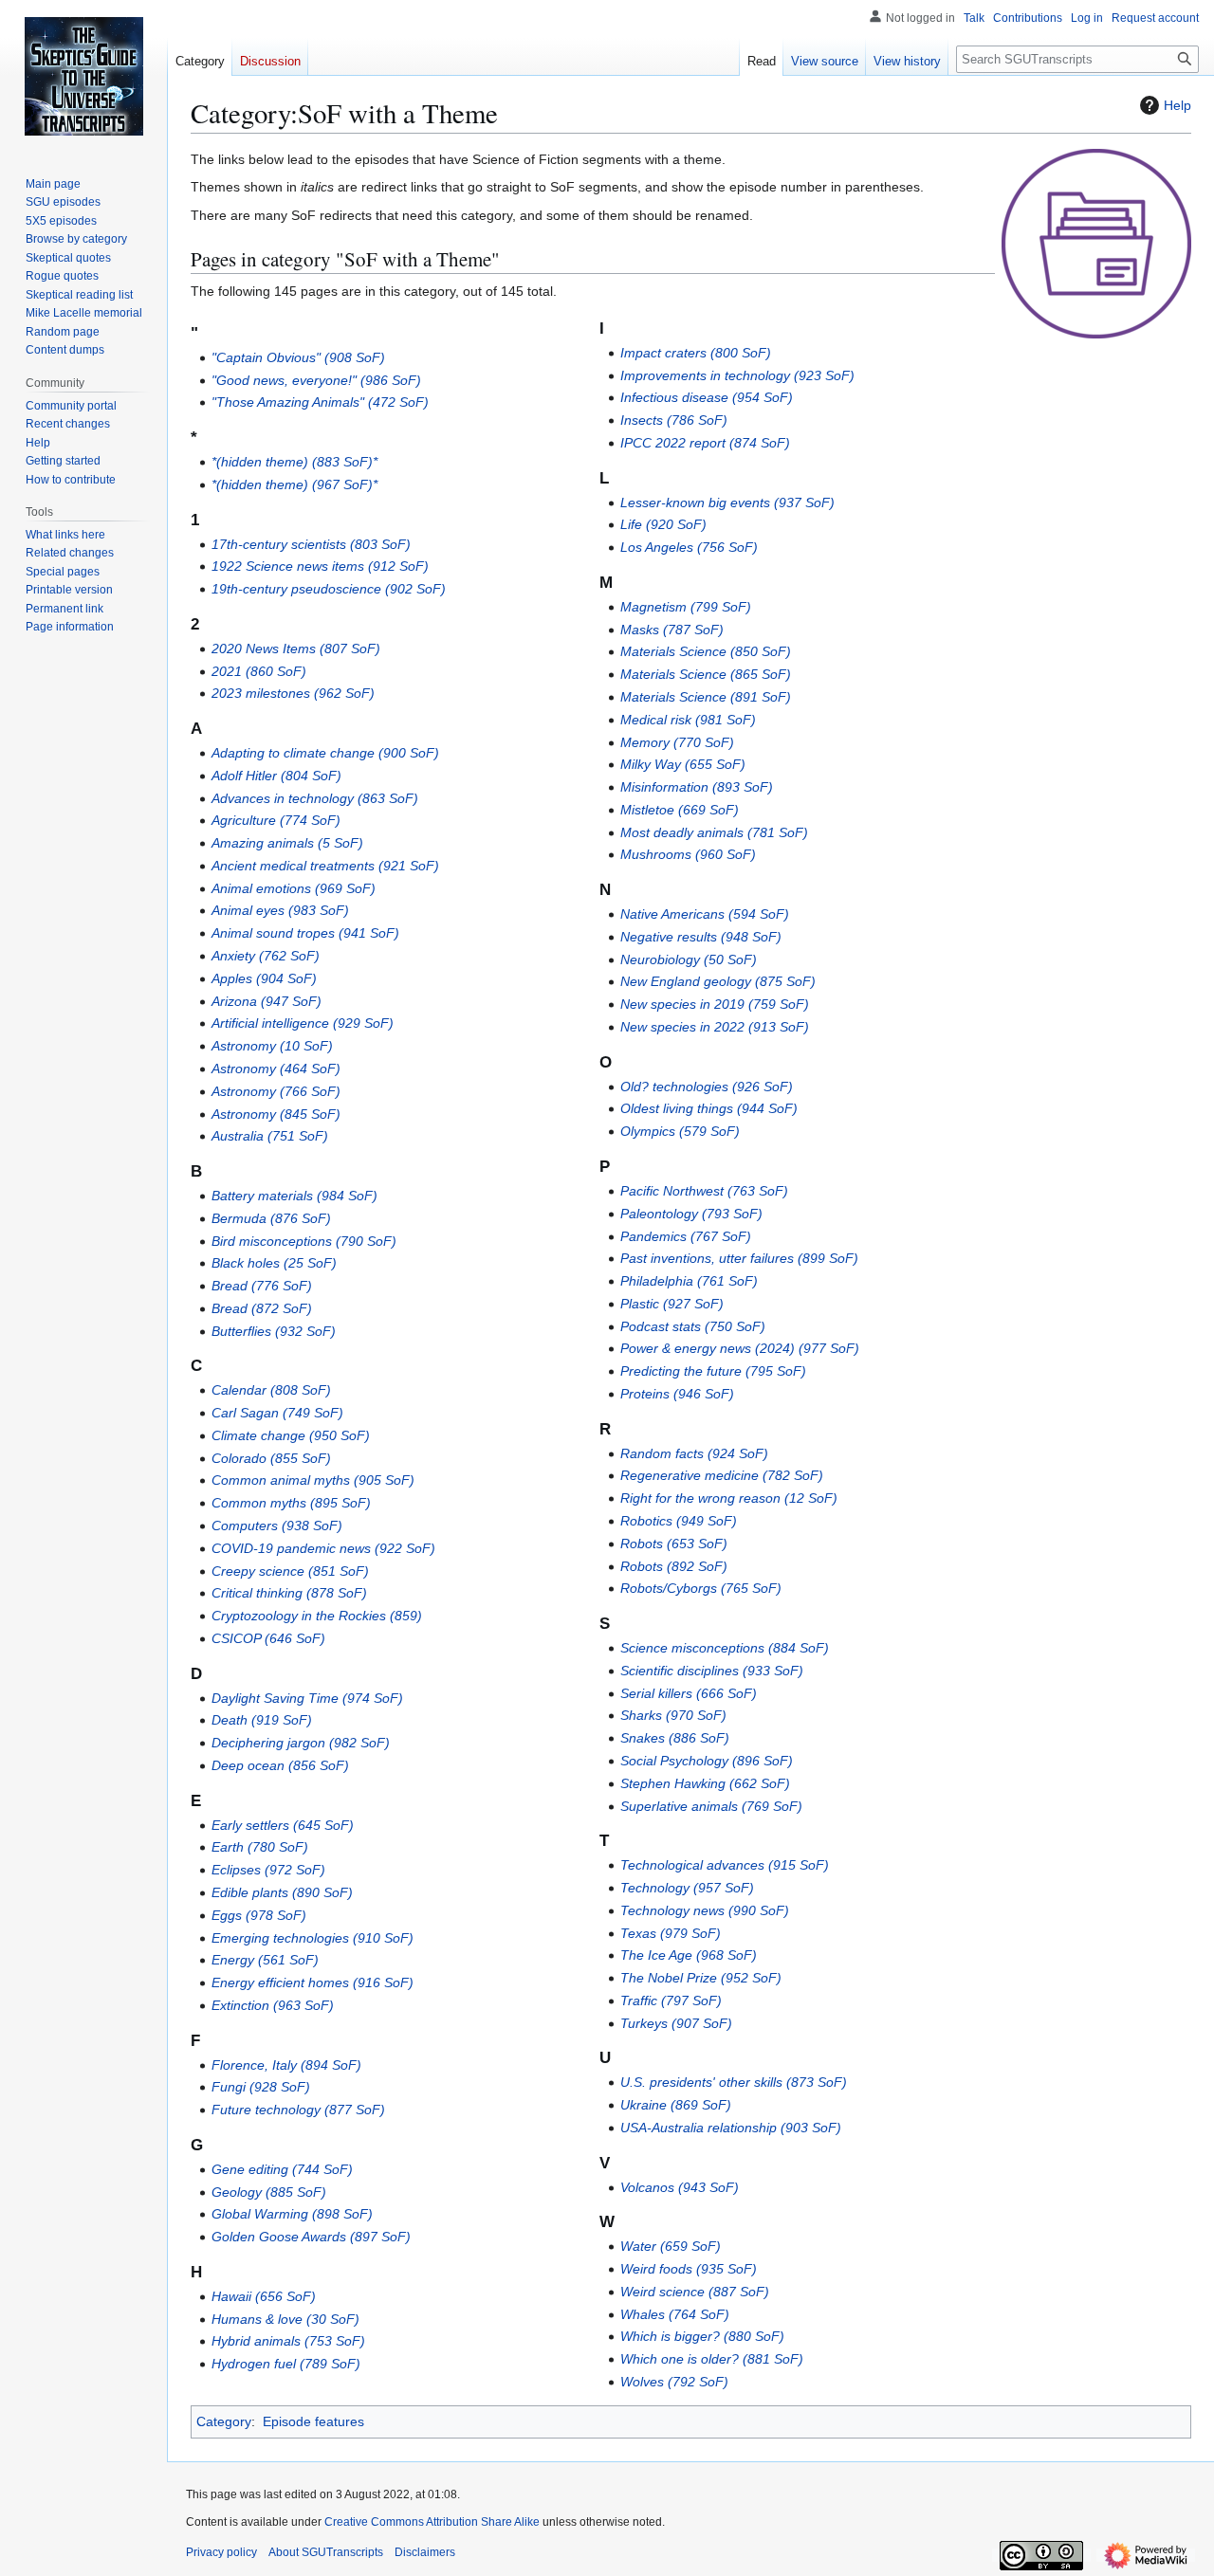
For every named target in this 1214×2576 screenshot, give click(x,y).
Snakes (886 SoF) (675, 1738)
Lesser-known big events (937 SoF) (727, 502)
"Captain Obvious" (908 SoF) (298, 357)
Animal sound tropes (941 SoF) (305, 933)
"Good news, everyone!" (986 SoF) (316, 380)
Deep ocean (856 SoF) (280, 1765)
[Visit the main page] (83, 76)
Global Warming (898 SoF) (292, 2214)
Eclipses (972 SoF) (268, 1870)
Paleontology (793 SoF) (691, 1214)
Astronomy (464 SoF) (276, 1069)
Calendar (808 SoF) (271, 1390)
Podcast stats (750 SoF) (693, 1326)
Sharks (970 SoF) (673, 1715)
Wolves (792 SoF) (674, 2382)
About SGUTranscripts (326, 2552)
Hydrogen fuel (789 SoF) (286, 2364)
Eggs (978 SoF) (259, 1915)
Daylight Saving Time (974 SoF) (307, 1698)
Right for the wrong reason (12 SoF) (729, 1498)
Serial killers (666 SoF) (689, 1693)
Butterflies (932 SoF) (274, 1331)
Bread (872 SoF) (262, 1308)
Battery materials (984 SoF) (294, 1196)
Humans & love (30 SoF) (285, 2319)
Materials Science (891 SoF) (706, 697)
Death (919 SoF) (262, 1720)
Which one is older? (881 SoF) (712, 2359)
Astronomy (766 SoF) (276, 1091)
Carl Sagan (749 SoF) (277, 1413)
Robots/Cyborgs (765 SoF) (701, 1588)
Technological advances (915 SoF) (725, 1865)
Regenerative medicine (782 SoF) (722, 1475)
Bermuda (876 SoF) (271, 1218)
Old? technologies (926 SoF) (707, 1087)
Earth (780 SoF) (260, 1847)
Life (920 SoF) (663, 524)
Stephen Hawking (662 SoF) (705, 1783)
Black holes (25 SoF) (274, 1263)
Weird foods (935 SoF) (689, 2269)
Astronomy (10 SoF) (272, 1046)
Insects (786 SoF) (674, 420)
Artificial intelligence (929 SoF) (303, 1023)
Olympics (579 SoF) (680, 1131)
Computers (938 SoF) (277, 1526)
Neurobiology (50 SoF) (689, 959)
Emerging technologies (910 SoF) (313, 1938)
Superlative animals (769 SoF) (711, 1806)
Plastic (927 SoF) (672, 1304)
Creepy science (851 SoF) (290, 1571)
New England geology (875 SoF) (718, 981)
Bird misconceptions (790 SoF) (304, 1241)
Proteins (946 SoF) (677, 1394)
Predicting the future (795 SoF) (713, 1371)
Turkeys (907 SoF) (676, 2023)
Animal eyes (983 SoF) (280, 910)
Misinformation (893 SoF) (697, 787)
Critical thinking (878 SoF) (289, 1593)
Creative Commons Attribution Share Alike (432, 2522)
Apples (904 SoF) (264, 978)
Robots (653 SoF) (674, 1544)
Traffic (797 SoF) (671, 2001)
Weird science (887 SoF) (695, 2292)
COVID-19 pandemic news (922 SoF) (323, 1548)
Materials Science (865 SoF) (706, 674)
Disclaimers (425, 2552)
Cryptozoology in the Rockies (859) (317, 1616)
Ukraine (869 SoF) (676, 2105)
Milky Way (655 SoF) (683, 764)
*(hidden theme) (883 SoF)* (294, 462)
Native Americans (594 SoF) (705, 914)
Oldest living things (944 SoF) (709, 1108)
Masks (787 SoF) (672, 630)
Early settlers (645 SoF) (283, 1825)
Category (224, 2421)
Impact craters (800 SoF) (696, 353)
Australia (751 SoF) (270, 1136)
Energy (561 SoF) (265, 1960)
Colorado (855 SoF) (271, 1458)
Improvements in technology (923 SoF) (737, 375)
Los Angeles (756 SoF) (689, 547)
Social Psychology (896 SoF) (707, 1761)
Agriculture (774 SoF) (276, 820)
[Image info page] (1096, 243)
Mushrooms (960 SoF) (688, 854)
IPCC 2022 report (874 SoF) (705, 443)
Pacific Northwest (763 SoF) (704, 1191)
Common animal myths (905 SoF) (313, 1480)
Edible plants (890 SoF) (282, 1892)
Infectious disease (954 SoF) (707, 397)
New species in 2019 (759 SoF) (715, 1004)
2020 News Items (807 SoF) (296, 649)
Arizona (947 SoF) (267, 1001)
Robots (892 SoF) (674, 1566)
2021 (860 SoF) (259, 671)
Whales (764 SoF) (675, 2314)
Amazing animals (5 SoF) (287, 843)
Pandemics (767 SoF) (686, 1236)
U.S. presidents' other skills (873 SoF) (734, 2082)
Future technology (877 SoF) (298, 2110)
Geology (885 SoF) (269, 2192)
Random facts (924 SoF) (694, 1453)
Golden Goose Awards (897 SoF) (311, 2237)
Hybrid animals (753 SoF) (288, 2341)
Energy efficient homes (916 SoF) (313, 1982)
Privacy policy (221, 2552)
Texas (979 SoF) (671, 1933)
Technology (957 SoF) (687, 1888)
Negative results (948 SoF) (701, 937)
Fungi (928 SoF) (261, 2087)
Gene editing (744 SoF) (282, 2169)
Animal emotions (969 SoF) (294, 888)
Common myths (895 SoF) (291, 1503)
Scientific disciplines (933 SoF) (712, 1671)
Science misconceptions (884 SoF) (725, 1648)
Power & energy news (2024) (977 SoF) (740, 1348)
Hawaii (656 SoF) (264, 2296)
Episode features (313, 2421)
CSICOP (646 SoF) (268, 1638)
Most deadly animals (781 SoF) (714, 832)
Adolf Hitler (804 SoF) (276, 776)
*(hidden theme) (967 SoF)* (294, 484)
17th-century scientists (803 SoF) (311, 544)
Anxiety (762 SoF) (266, 956)
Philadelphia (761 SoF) (689, 1281)
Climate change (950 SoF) (291, 1435)
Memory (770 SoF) (677, 742)
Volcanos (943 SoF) (680, 2187)
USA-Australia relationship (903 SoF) (731, 2128)
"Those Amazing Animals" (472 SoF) (320, 402)
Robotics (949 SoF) (679, 1521)
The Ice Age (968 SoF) (689, 1955)
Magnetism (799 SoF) (686, 607)
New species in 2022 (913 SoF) (715, 1027)
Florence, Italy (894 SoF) (286, 2065)
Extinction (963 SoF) (273, 2005)
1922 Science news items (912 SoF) (320, 566)
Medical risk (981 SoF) (688, 720)
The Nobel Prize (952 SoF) (701, 1978)
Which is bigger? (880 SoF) (702, 2336)
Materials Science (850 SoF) (706, 651)
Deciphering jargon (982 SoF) (301, 1743)
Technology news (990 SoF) (705, 1910)
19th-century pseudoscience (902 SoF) (329, 589)
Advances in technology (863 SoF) (315, 798)
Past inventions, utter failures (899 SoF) (739, 1258)
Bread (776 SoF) (262, 1286)
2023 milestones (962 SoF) (293, 693)
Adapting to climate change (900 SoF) (325, 753)
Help (1177, 105)
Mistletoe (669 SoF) (680, 810)
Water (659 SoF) (671, 2246)
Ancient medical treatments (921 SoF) (325, 866)
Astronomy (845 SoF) (276, 1114)
